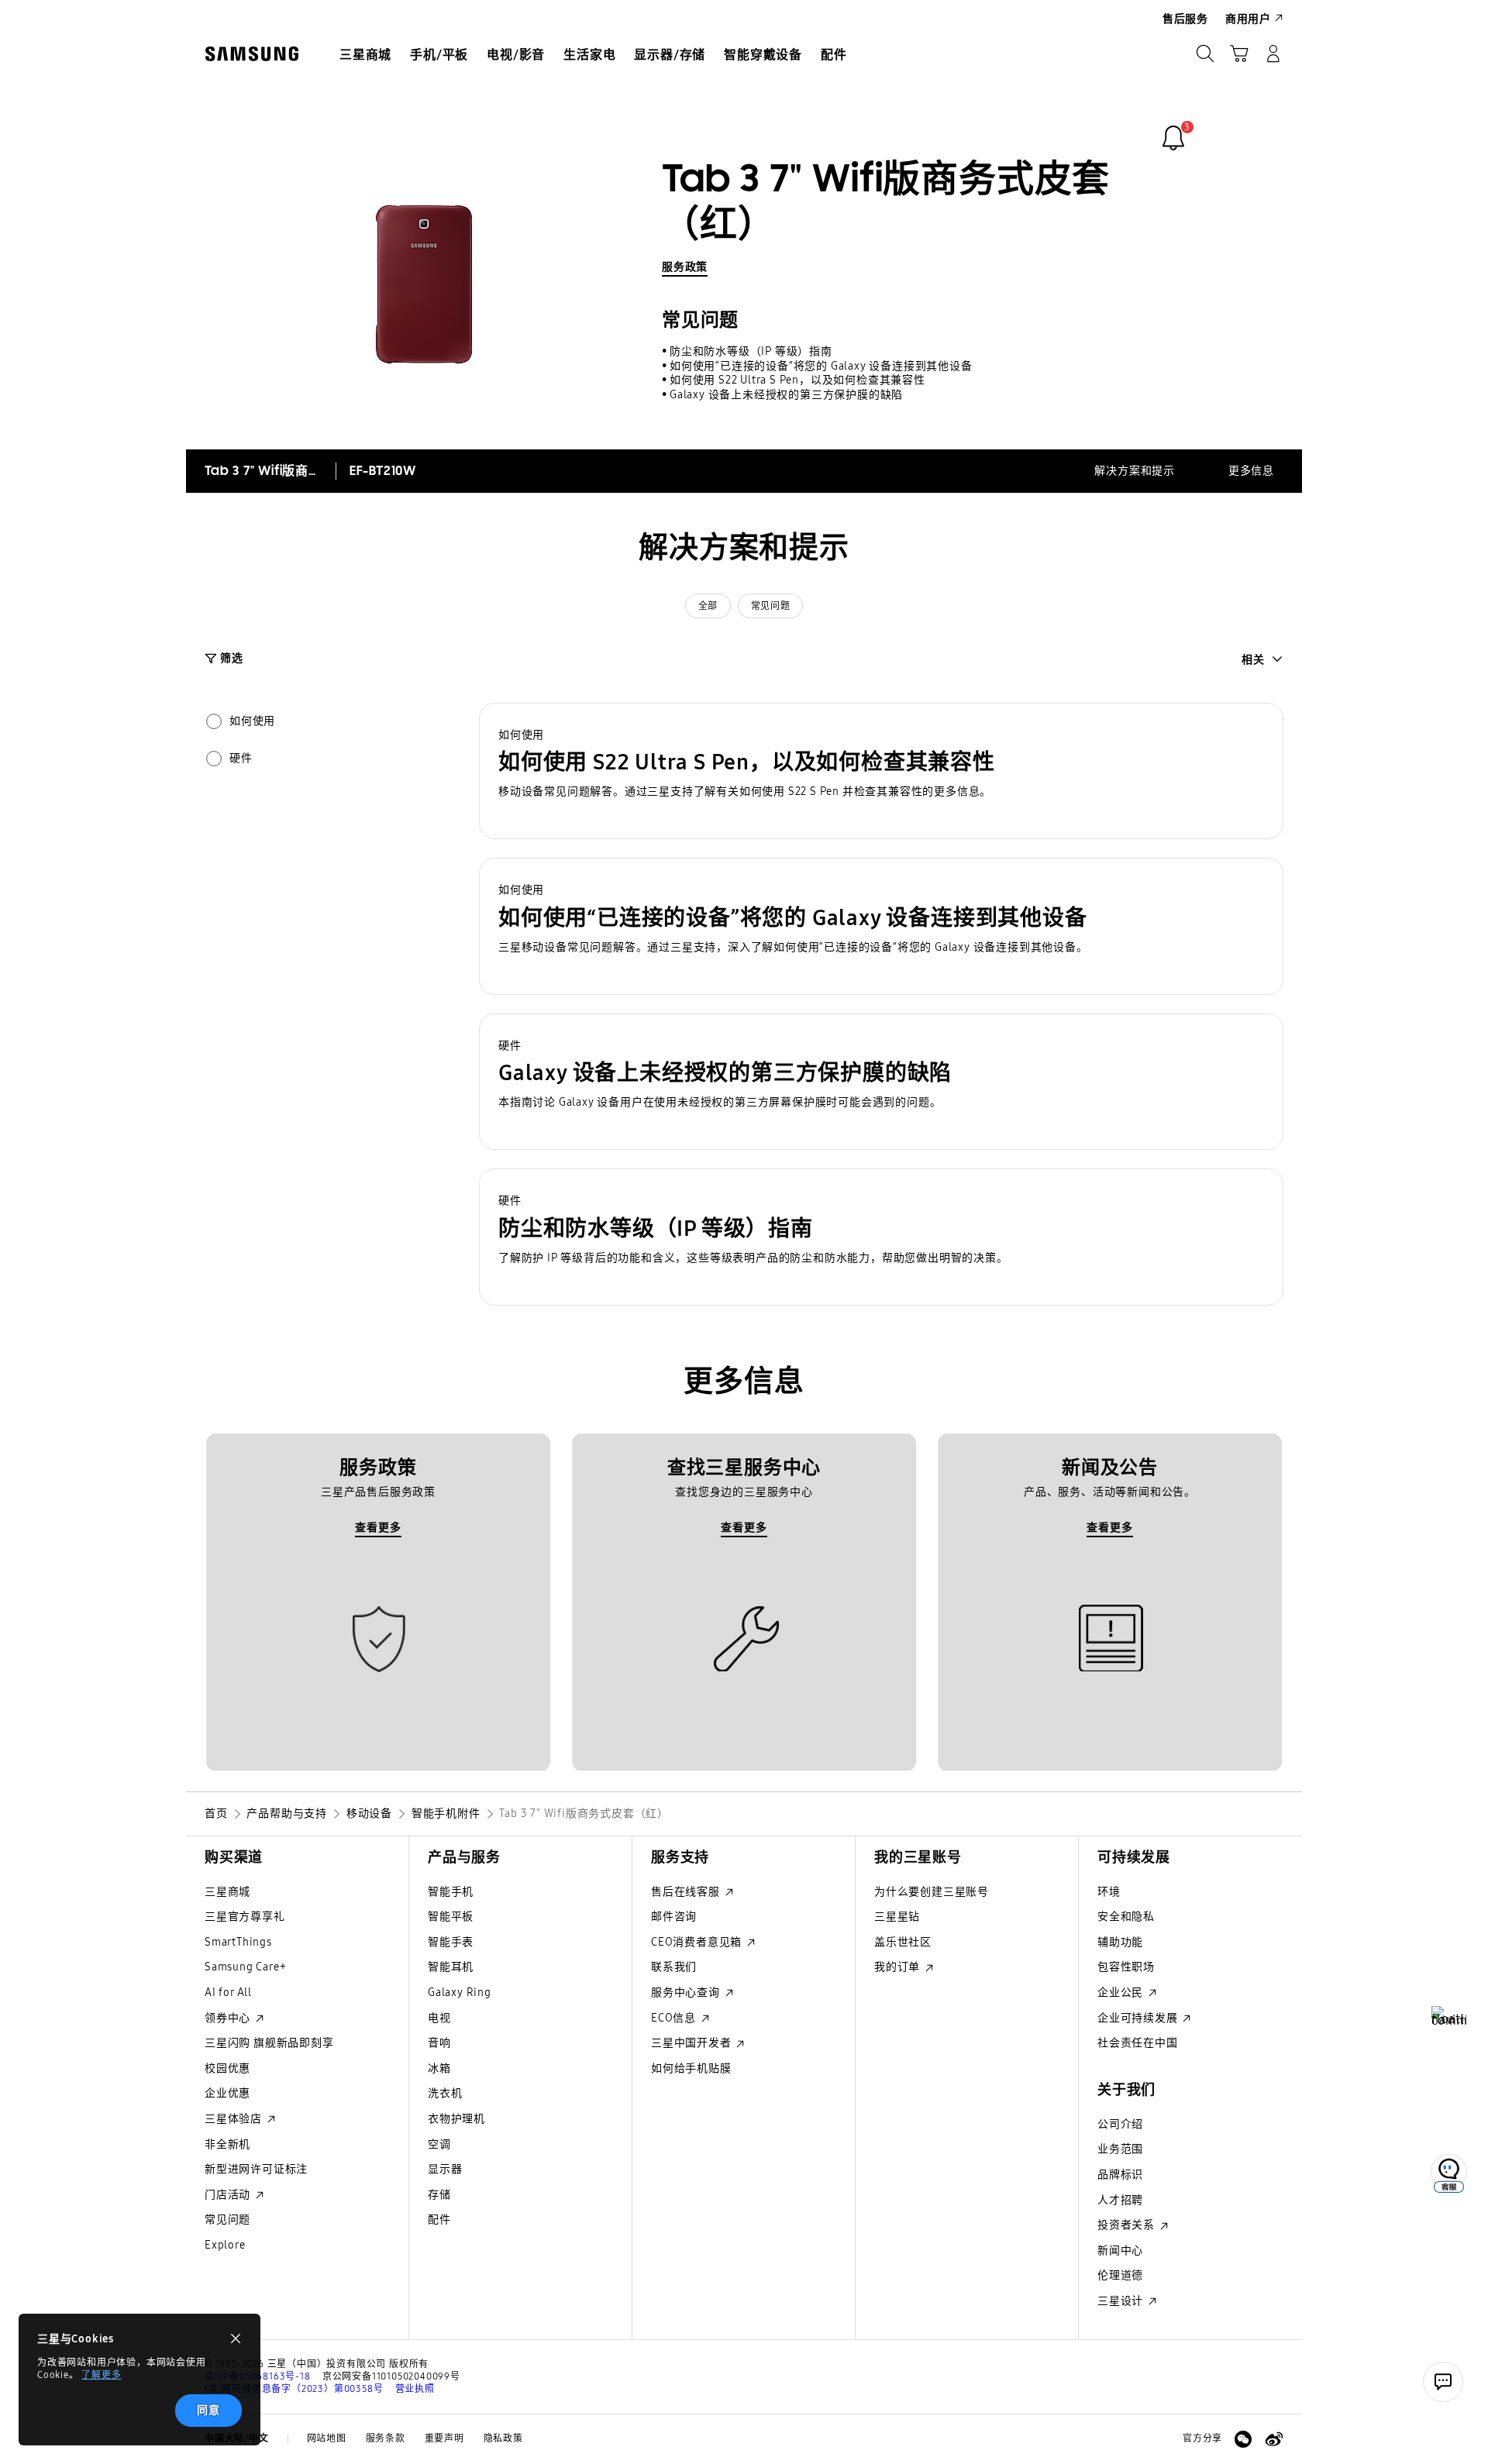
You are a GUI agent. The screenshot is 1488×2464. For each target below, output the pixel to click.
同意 (208, 2410)
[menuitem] (365, 55)
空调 (439, 2144)
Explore (225, 2245)
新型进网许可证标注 (256, 2169)
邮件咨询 (674, 1917)
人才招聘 (1120, 2200)
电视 (439, 2018)
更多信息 (1251, 471)
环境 (1109, 1892)
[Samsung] (252, 54)
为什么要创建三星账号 (932, 1892)
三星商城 (227, 1892)
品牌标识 (1120, 2175)
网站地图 (327, 2438)
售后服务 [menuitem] (1185, 19)
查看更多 (378, 1528)
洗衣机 (445, 2093)
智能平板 (451, 1917)
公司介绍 (1120, 2124)
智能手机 (451, 1892)
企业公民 (1122, 1993)
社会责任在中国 (1138, 2043)
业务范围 (1120, 2149)
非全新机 (227, 2144)
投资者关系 (1128, 2225)
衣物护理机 (456, 2119)
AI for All (228, 1993)
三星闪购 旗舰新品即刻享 (269, 2043)
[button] (881, 771)
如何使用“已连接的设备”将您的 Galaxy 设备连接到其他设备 (821, 366)
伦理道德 (1120, 2275)
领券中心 (229, 2018)
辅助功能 (1120, 1942)
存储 (439, 2195)
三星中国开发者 (692, 2043)
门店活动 (229, 2195)
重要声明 (444, 2438)
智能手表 (451, 1942)
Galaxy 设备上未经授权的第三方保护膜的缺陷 (786, 395)
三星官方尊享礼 (245, 1917)
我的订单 (899, 1967)
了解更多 (101, 2375)
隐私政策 (503, 2438)
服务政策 (685, 267)
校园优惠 (227, 2068)
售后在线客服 (687, 1892)
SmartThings (238, 1942)
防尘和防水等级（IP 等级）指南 (751, 351)
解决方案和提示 (1135, 471)
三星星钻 (897, 1917)
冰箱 (439, 2068)
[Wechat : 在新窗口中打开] (1243, 2439)
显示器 (445, 2169)
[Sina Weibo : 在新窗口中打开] (1274, 2439)
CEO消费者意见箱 (698, 1942)
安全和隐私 (1126, 1917)
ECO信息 (675, 2018)
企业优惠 (227, 2093)
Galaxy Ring (460, 1993)
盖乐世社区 (903, 1942)
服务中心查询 (687, 1993)
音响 (439, 2043)
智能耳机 (451, 1967)
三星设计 (1122, 2301)
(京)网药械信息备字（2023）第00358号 (294, 2389)
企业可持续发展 (1139, 2018)
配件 (439, 2220)
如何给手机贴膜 (691, 2068)
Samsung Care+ (245, 1967)
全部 (708, 606)
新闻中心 (1120, 2251)
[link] (1173, 138)
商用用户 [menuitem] (1248, 19)
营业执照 (415, 2389)
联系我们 (674, 1967)
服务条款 (386, 2438)
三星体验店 (235, 2119)
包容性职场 (1126, 1967)
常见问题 (770, 606)
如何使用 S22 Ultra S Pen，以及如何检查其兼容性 (797, 380)
